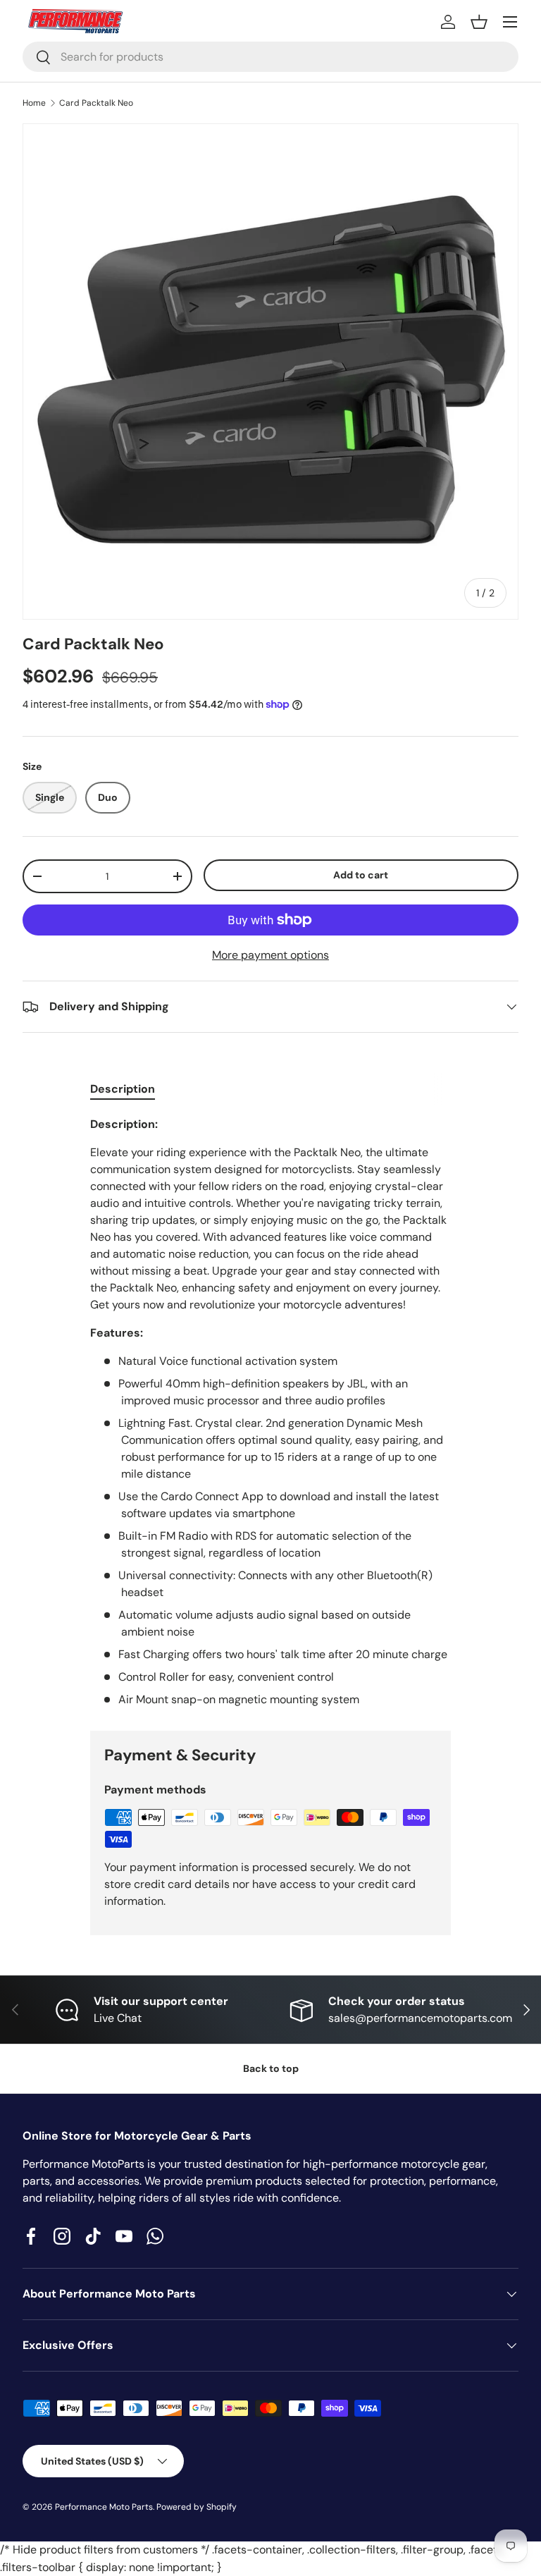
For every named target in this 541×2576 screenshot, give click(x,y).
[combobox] (270, 57)
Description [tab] (123, 1089)
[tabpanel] (270, 1412)
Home (34, 103)
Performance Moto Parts (104, 2507)
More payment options (270, 955)
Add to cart (361, 875)
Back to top (271, 2068)
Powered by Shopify (197, 2507)
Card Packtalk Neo (96, 103)
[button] (479, 22)
